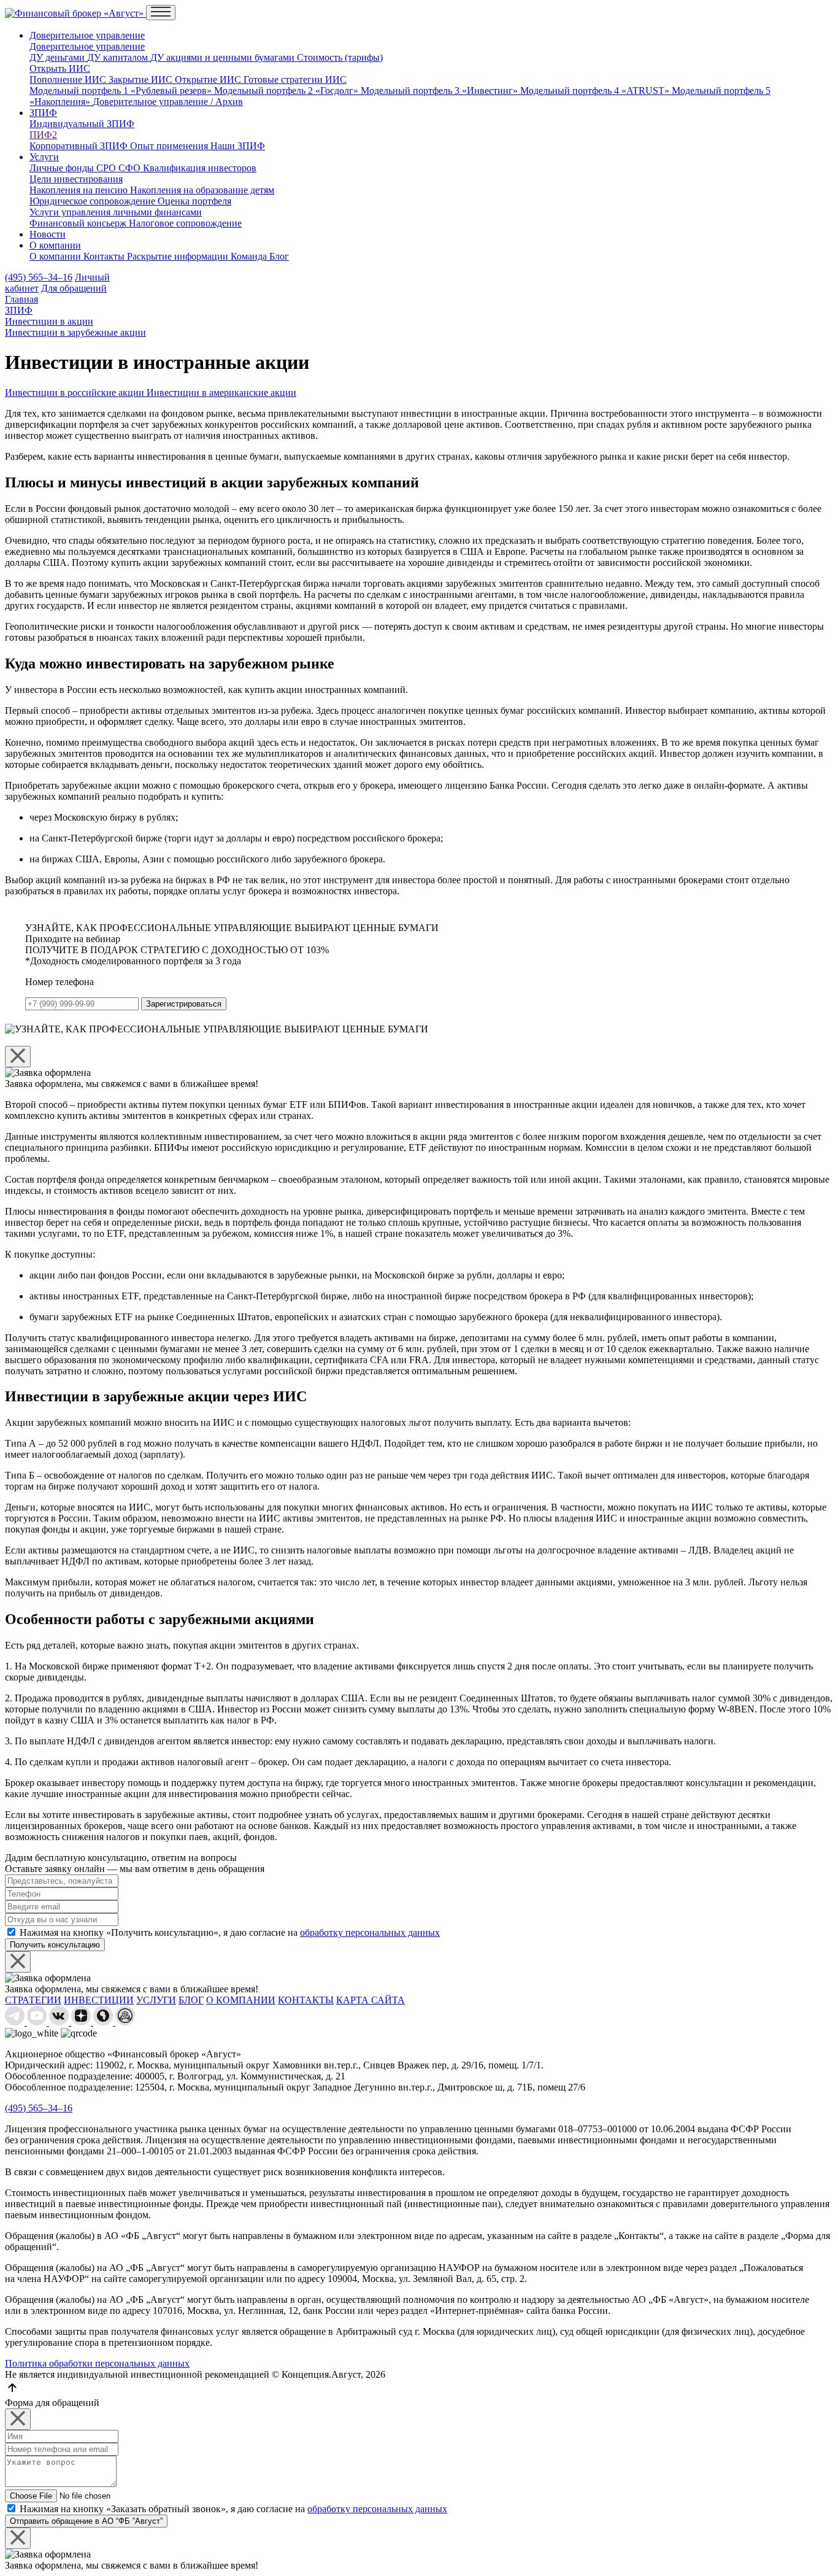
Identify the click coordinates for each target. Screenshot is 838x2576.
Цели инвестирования (76, 179)
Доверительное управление (87, 35)
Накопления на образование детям (202, 190)
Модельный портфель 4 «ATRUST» (596, 91)
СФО (131, 168)
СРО (107, 168)
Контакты (105, 256)
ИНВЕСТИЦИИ (99, 2000)
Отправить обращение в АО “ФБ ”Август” (86, 2521)
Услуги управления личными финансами (116, 212)
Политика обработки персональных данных (97, 2363)
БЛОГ (191, 2000)
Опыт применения (170, 146)
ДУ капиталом (119, 57)
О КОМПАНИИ (241, 2000)
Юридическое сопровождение (94, 201)
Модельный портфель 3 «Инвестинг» (440, 91)
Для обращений (74, 288)
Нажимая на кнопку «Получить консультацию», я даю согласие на (230, 1932)
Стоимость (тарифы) (340, 57)
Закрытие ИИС (142, 79)
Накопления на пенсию (80, 190)
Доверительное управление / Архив (168, 102)
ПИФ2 (43, 135)
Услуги (44, 157)
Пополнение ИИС (69, 79)
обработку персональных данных (370, 1932)
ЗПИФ (43, 113)
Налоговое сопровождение (185, 223)
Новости (48, 234)
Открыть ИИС (60, 68)
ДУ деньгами (58, 57)
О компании (55, 245)
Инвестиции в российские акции (76, 393)
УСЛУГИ (156, 2000)
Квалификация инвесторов (200, 168)
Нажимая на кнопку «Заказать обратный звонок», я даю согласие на (233, 2509)
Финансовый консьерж (79, 223)
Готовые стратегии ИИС (295, 79)
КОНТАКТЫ (306, 2000)
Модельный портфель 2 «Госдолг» (287, 91)
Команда (250, 256)
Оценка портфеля (194, 201)
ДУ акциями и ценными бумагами (224, 57)
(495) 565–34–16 (39, 277)
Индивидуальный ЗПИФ (82, 124)
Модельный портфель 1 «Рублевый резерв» (122, 91)
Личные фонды (63, 168)
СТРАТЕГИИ (33, 2000)
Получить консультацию (55, 1945)
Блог (279, 256)
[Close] (18, 1057)
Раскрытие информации (179, 256)
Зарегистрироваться (184, 1004)
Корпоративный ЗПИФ (80, 146)
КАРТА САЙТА (371, 2000)
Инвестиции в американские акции (221, 393)
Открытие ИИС (209, 79)
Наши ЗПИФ (238, 146)
